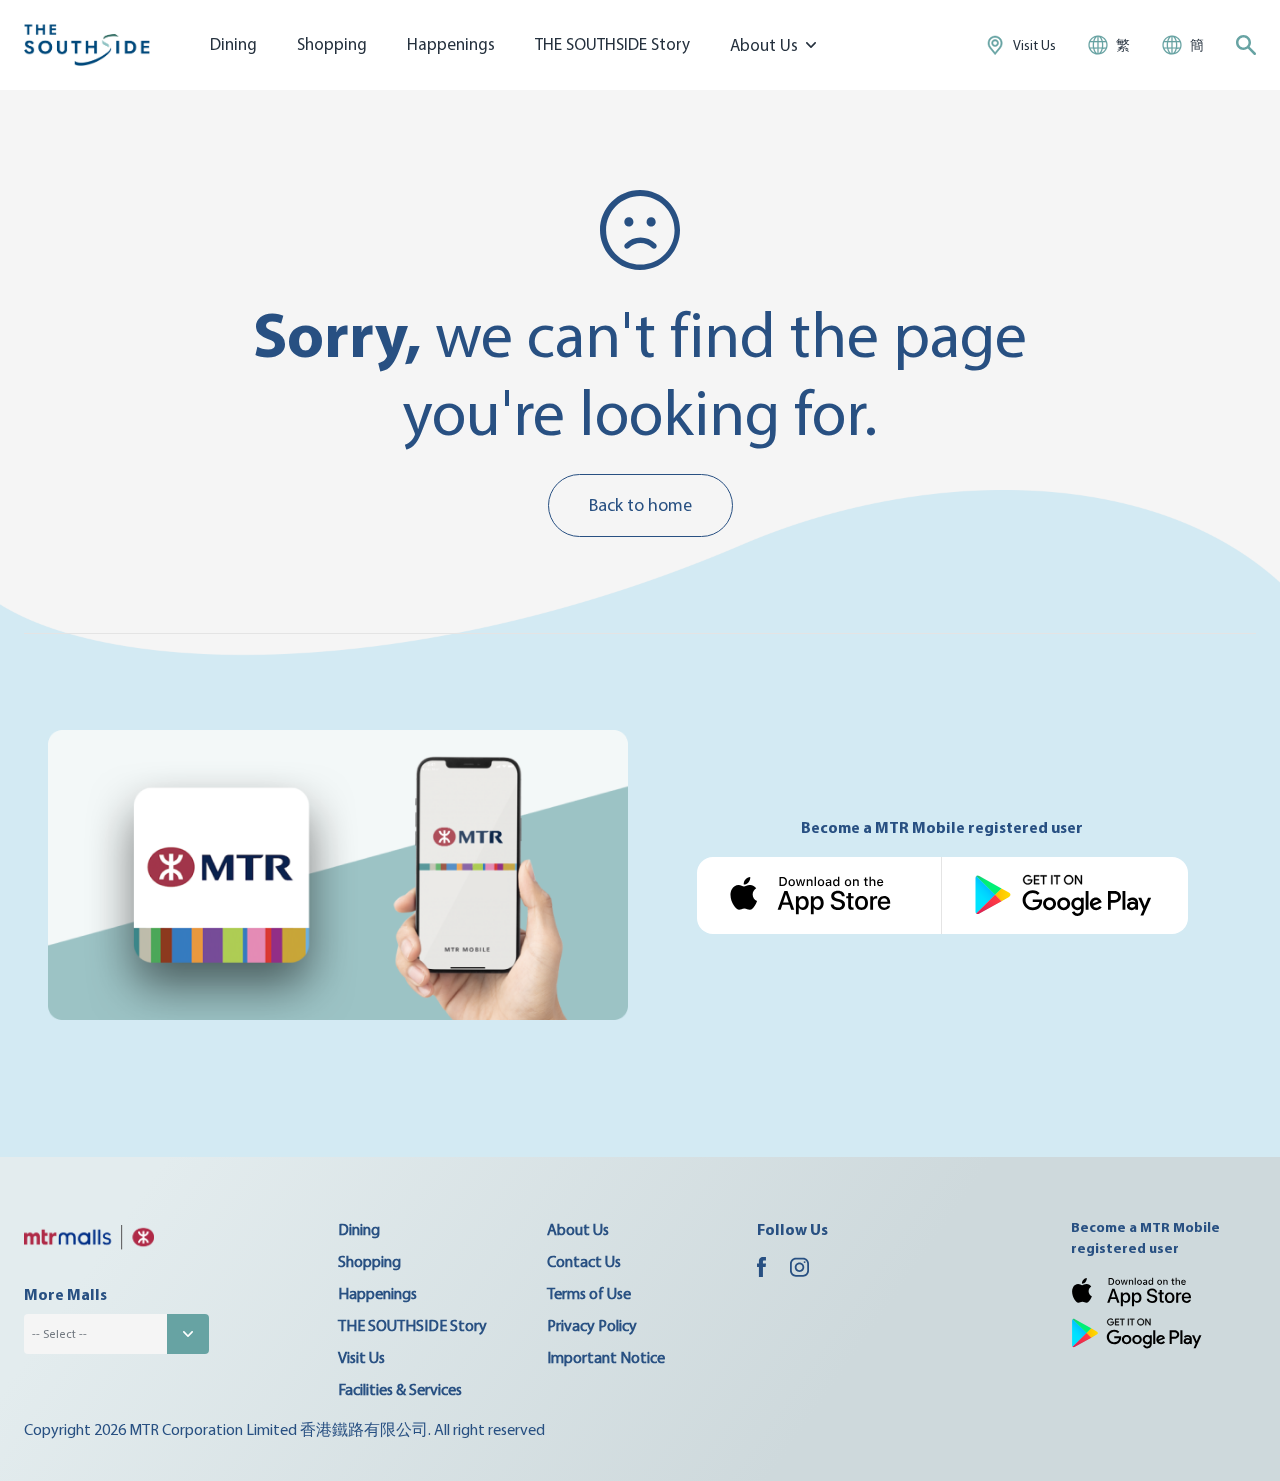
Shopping (332, 43)
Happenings (451, 43)
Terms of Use (589, 1293)
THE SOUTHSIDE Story (612, 43)
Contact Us (584, 1261)
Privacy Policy (592, 1325)
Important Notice (606, 1357)
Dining (233, 43)
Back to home (640, 504)
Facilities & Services (400, 1389)
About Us (578, 1229)
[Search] (1246, 45)
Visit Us (361, 1357)
